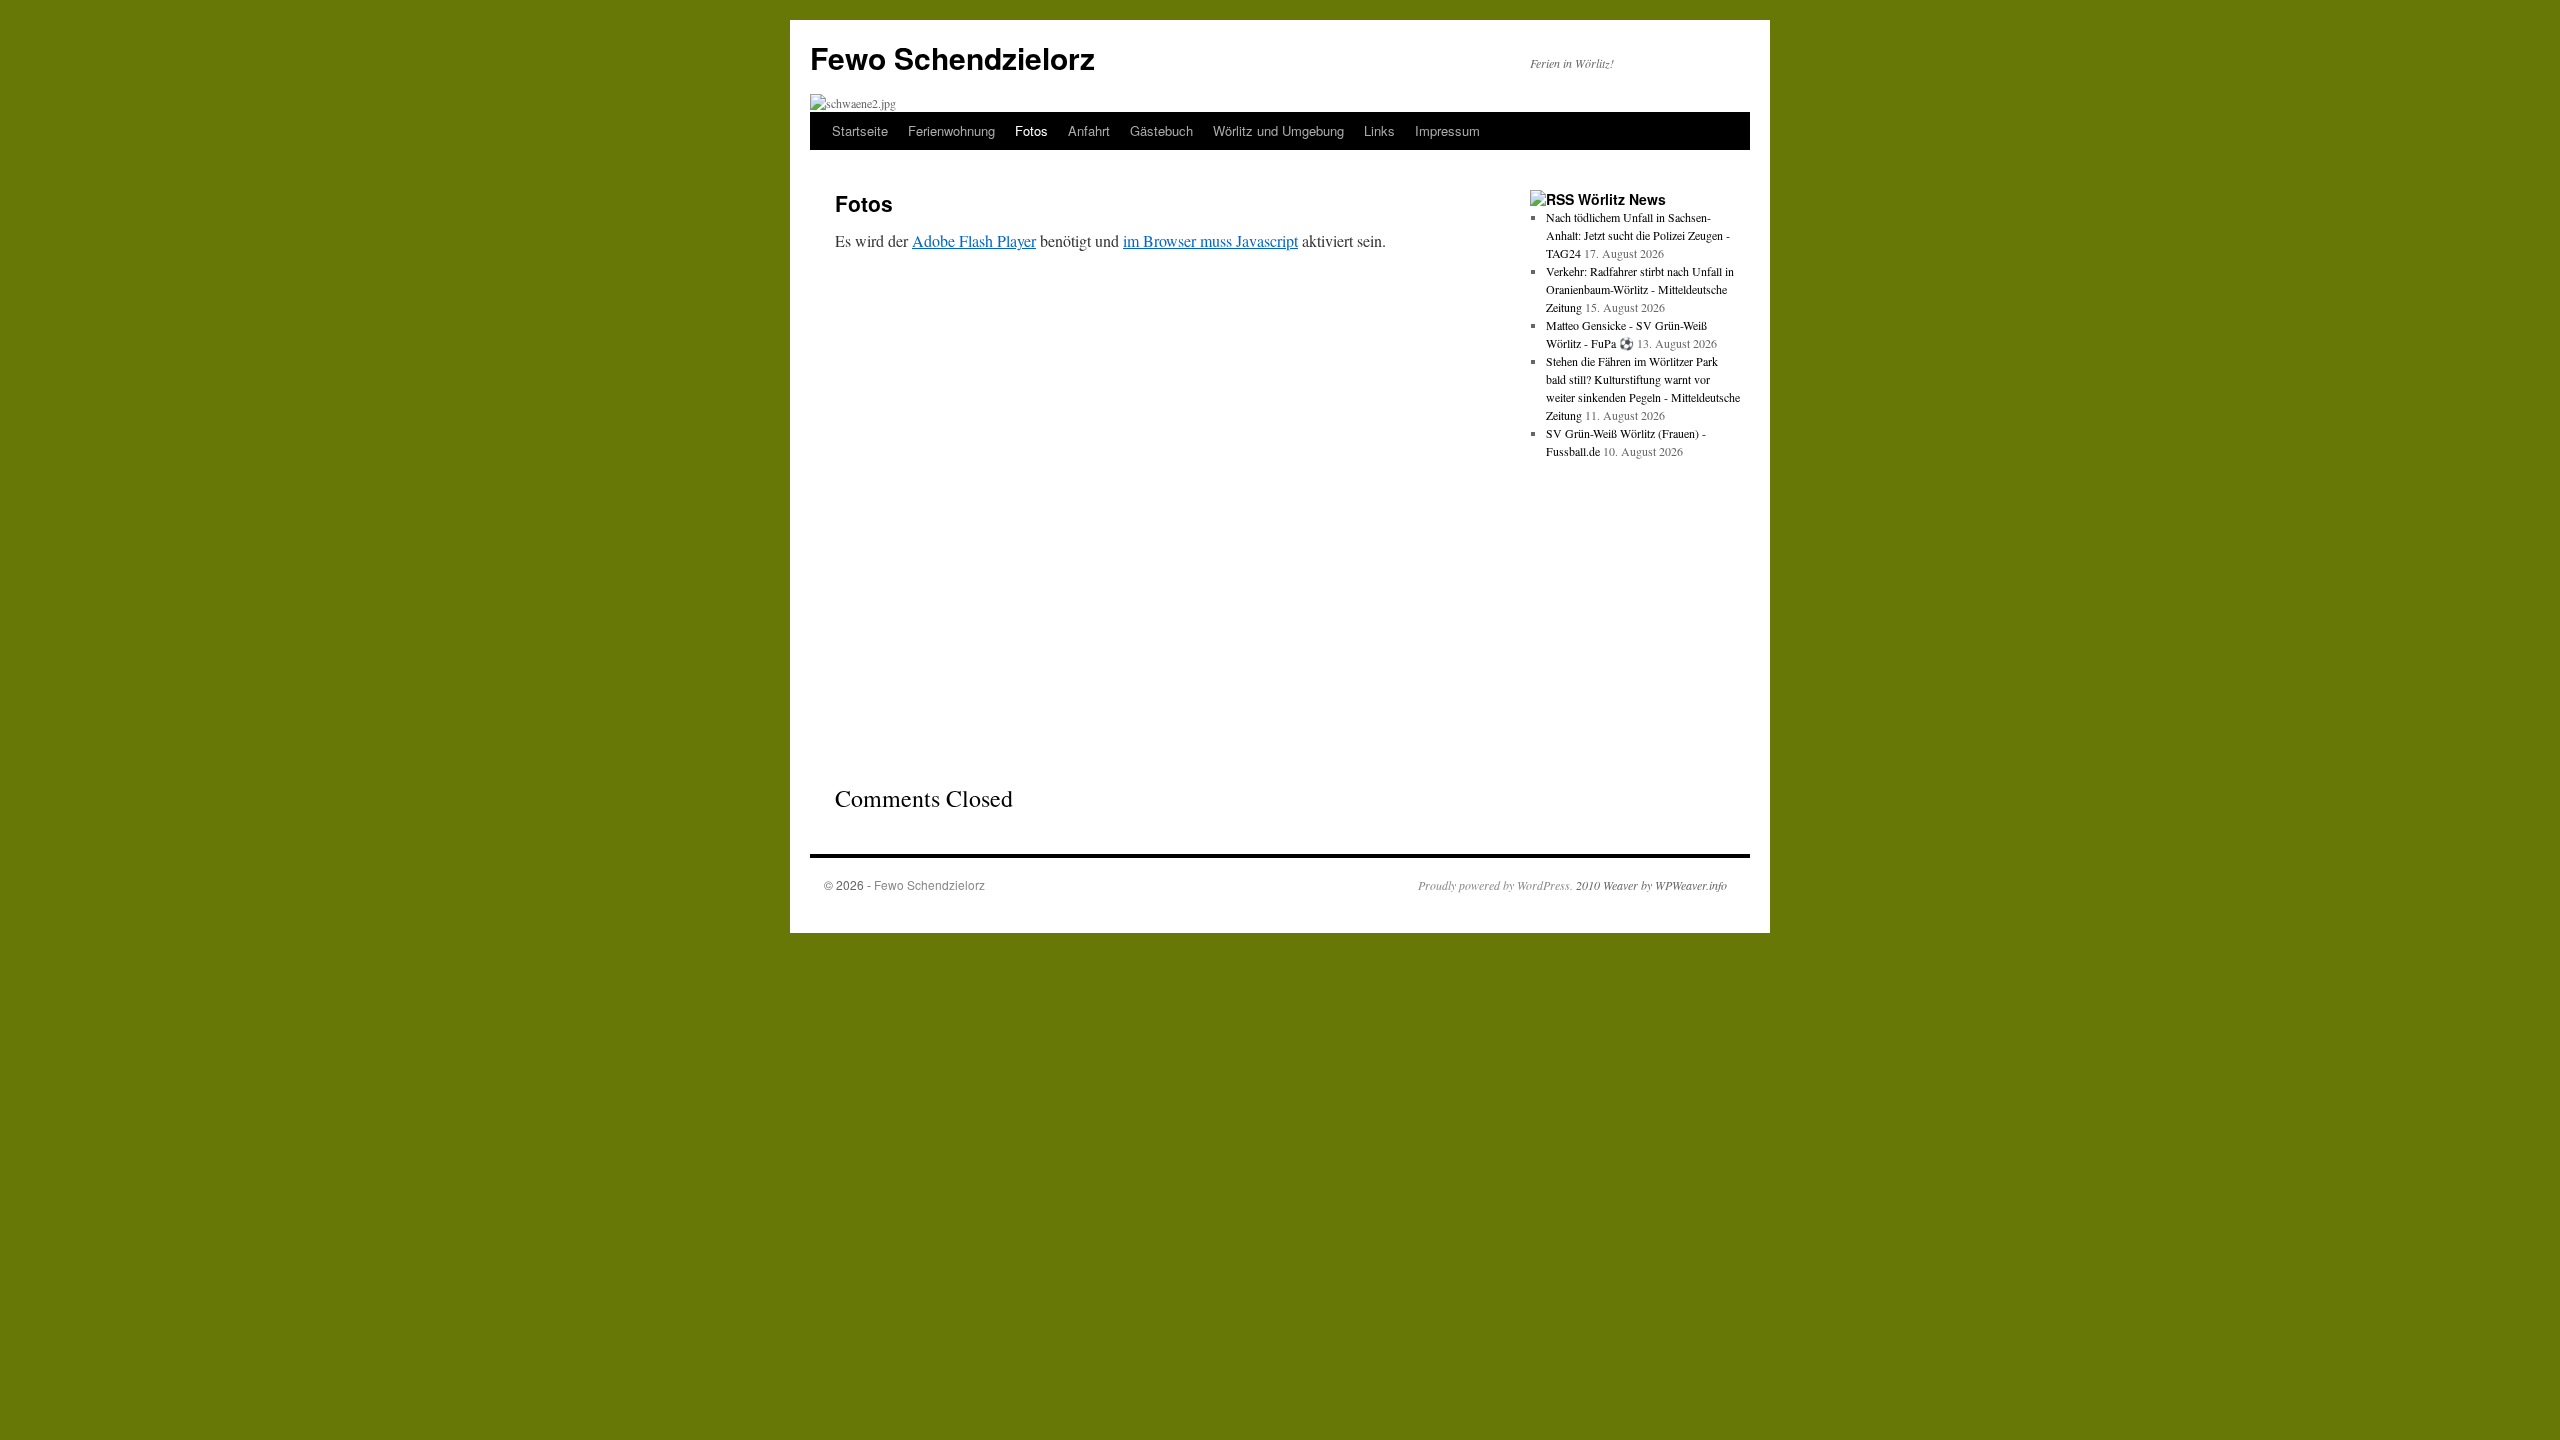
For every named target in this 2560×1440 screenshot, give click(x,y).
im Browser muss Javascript (1210, 240)
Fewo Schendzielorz (952, 57)
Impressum (1447, 130)
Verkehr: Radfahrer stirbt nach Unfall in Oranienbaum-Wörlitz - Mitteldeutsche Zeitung (1640, 289)
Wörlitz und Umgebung (1278, 130)
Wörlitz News (1622, 199)
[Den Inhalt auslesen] (1552, 199)
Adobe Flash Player (974, 240)
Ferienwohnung (951, 130)
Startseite (860, 130)
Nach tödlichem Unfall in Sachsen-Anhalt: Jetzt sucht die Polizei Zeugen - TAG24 (1638, 235)
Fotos (1031, 130)
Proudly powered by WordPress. (1495, 885)
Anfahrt (1089, 130)
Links (1379, 130)
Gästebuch (1161, 130)
